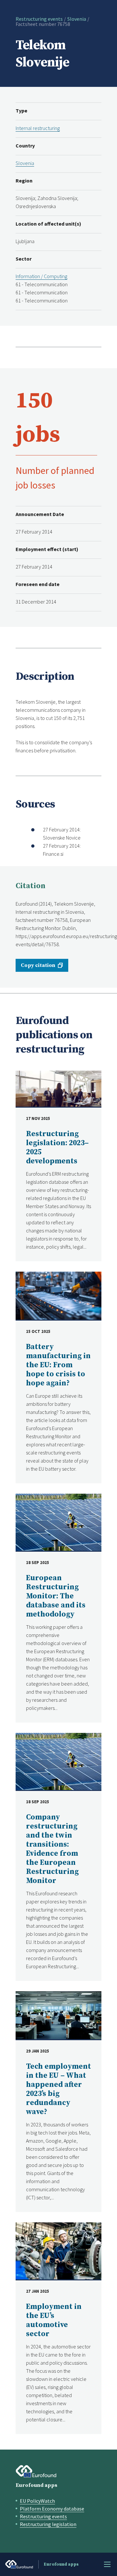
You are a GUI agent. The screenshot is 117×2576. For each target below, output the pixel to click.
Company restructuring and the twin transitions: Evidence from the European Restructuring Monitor (52, 1849)
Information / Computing (41, 276)
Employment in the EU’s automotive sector (54, 2320)
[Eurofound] (36, 2471)
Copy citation (38, 965)
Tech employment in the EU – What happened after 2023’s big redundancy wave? (58, 2089)
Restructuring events (39, 19)
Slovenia (77, 19)
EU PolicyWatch (37, 2501)
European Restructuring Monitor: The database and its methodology (56, 1596)
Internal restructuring (38, 128)
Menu (107, 2564)
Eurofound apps (36, 2485)
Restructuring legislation (48, 2524)
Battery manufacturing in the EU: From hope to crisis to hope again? (58, 1365)
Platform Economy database (52, 2509)
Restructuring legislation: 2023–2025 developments (57, 1148)
